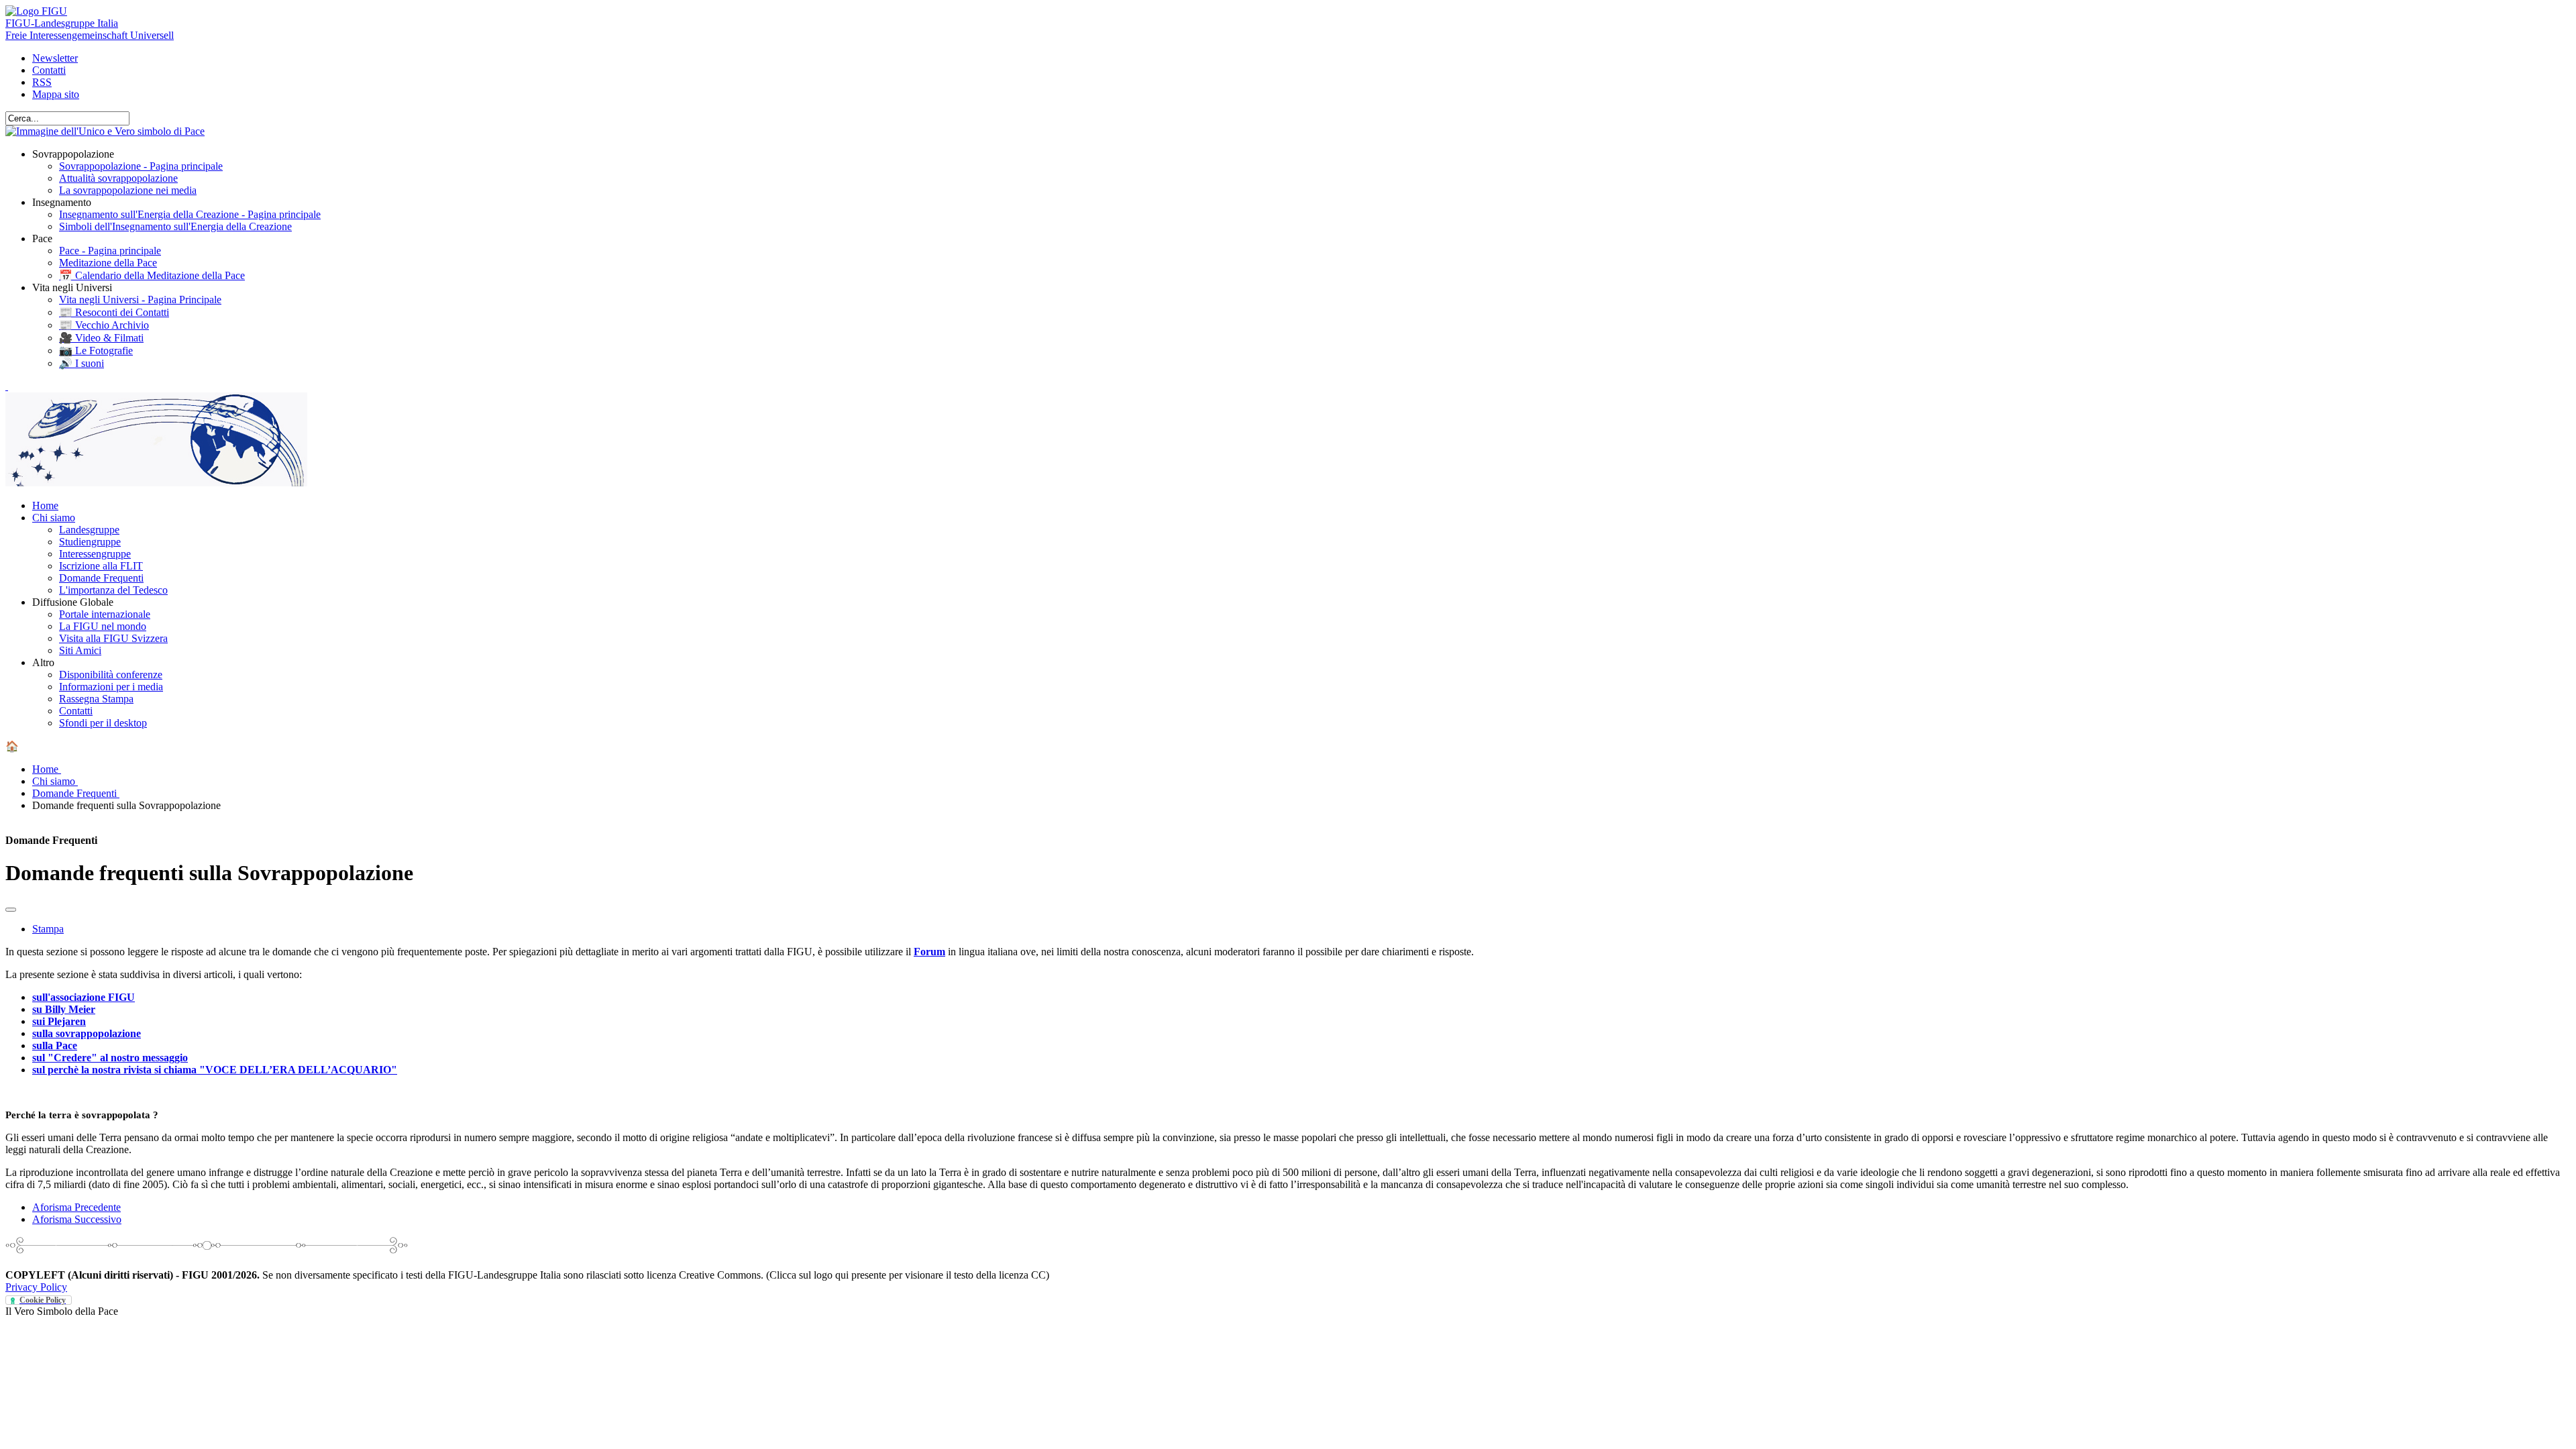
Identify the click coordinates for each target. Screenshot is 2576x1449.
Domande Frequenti (101, 578)
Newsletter (55, 58)
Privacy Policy (36, 1287)
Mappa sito (56, 94)
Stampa (48, 929)
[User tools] (11, 910)
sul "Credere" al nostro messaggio (110, 1058)
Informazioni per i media (111, 687)
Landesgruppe (89, 530)
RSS (42, 82)
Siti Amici (80, 650)
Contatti (49, 70)
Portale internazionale (105, 614)
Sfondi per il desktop (103, 723)
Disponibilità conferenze (111, 675)
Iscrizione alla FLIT (101, 566)
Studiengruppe (90, 542)
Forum (929, 952)
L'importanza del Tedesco (113, 590)
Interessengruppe (95, 554)
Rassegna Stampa (96, 699)
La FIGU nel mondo (103, 626)
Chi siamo (54, 518)
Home (45, 505)
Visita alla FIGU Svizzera (113, 638)
